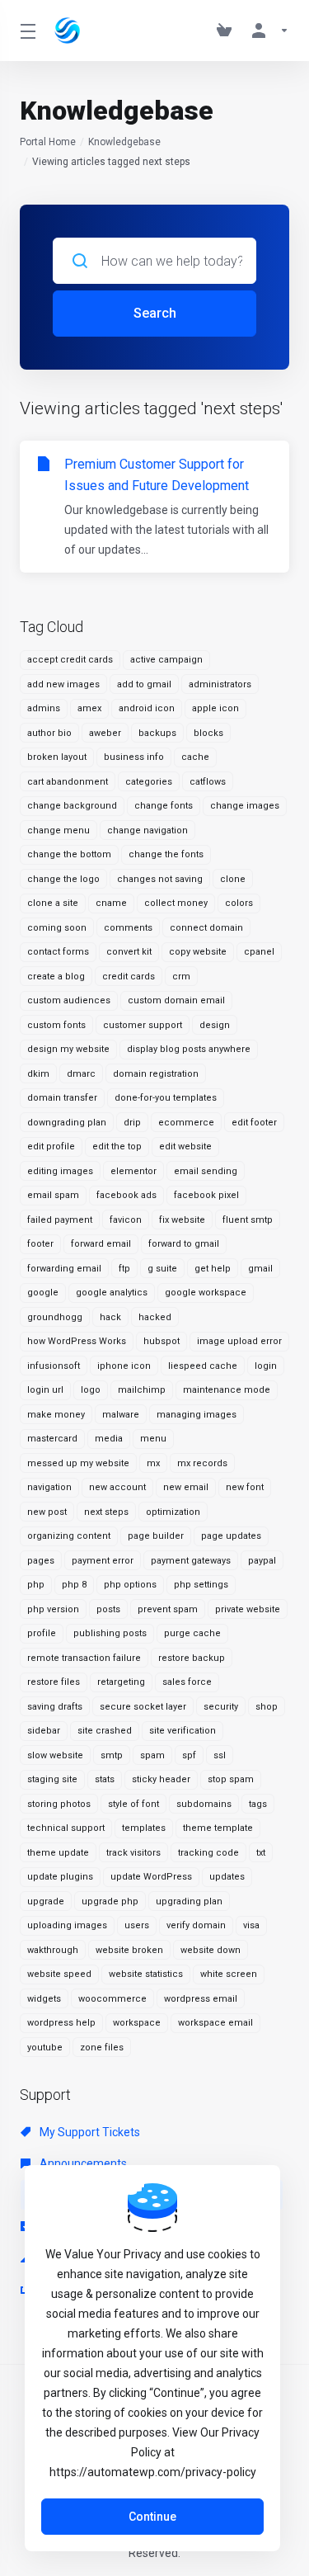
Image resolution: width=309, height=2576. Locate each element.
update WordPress (151, 1877)
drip (132, 1123)
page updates (231, 1536)
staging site (52, 1779)
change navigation (147, 830)
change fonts (164, 806)
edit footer (254, 1123)
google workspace (206, 1293)
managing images (197, 1415)
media (109, 1439)
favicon (126, 1220)
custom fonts (56, 1025)
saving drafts (55, 1707)
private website (248, 1609)
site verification (183, 1731)
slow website (55, 1755)
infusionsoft (54, 1366)
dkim (38, 1074)
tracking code (208, 1853)
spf (189, 1755)
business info (134, 757)
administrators (220, 684)
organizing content (69, 1536)
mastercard (52, 1439)
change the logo (63, 879)
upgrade (46, 1901)
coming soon (57, 928)
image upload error (239, 1341)
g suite (162, 1269)
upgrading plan (189, 1901)
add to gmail (144, 684)
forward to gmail (184, 1244)
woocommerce (112, 1999)
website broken (129, 1950)
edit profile (51, 1146)
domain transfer (62, 1098)
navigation (49, 1487)
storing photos (59, 1804)
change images (245, 806)
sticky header (161, 1779)
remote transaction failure (84, 1658)
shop (267, 1707)
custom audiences (69, 1000)
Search (155, 313)
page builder (156, 1536)
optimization (173, 1512)
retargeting (121, 1682)
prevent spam (168, 1609)
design (215, 1025)
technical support (66, 1828)
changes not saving (160, 879)
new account (117, 1487)
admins (44, 708)
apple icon (215, 708)
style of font (133, 1804)
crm (181, 977)
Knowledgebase (124, 142)
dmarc (81, 1074)
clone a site (53, 903)
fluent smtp (248, 1220)
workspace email (215, 2023)
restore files (54, 1682)
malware (121, 1415)
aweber (105, 733)
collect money (176, 903)
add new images (63, 684)
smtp (112, 1755)
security (221, 1707)
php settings (201, 1585)
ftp (124, 1269)
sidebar (44, 1731)
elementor (133, 1171)
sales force (187, 1682)
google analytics (112, 1293)
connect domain (206, 928)
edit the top (117, 1146)
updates (227, 1877)
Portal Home (48, 142)
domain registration (156, 1074)
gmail (260, 1269)
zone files (102, 2048)
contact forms (58, 952)
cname (111, 903)
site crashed (105, 1731)
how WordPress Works (77, 1341)
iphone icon (124, 1366)
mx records (202, 1463)
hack (110, 1317)
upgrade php (110, 1901)
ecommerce (186, 1123)
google (43, 1293)
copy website (198, 952)
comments (128, 928)
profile (42, 1633)
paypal (262, 1561)
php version (53, 1609)
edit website (185, 1146)
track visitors (133, 1853)
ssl (220, 1755)
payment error (103, 1561)
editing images (60, 1171)
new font (245, 1487)
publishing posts (110, 1633)
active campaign (166, 660)
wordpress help (61, 2023)
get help (213, 1269)
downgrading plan (67, 1123)
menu (153, 1439)
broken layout (57, 757)
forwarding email (64, 1269)
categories (149, 782)
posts (108, 1609)
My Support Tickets (89, 2132)
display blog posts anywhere (189, 1049)
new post (47, 1512)
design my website (68, 1049)
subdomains (204, 1804)
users (137, 1925)
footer (40, 1244)
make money (56, 1415)
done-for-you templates (166, 1098)
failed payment (60, 1220)
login (266, 1366)
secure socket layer (143, 1707)
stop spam (231, 1779)
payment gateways (191, 1561)
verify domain (196, 1925)
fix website (182, 1220)
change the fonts (166, 854)
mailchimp (142, 1390)
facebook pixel (206, 1195)
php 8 (74, 1585)
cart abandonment (68, 782)
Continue (152, 2517)
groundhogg (55, 1317)
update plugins (60, 1877)
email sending (206, 1171)
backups (157, 733)
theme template (218, 1828)
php (36, 1585)
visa (251, 1925)
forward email (101, 1244)
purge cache (192, 1633)
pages (41, 1561)
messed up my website (78, 1463)
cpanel (259, 952)
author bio (49, 733)
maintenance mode (227, 1390)
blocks (208, 733)
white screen (229, 1974)
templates (144, 1828)
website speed (59, 1974)
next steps (106, 1512)
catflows (208, 782)
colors (239, 903)
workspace (137, 2023)
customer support (143, 1025)
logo (91, 1390)
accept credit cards (70, 660)
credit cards (129, 977)
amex (89, 708)
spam (152, 1755)
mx (153, 1463)
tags (258, 1804)
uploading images (67, 1925)
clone (233, 879)
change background (72, 806)
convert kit (129, 952)
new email (186, 1487)
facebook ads (126, 1195)
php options (130, 1585)
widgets (44, 1999)
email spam (53, 1195)
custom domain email (176, 1000)
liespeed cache (203, 1366)
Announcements (82, 2163)
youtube (45, 2048)
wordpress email (201, 1999)
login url (45, 1390)
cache (195, 757)
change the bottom (69, 854)
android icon (147, 708)
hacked (155, 1317)
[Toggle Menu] (27, 31)
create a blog (56, 977)
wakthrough (53, 1950)
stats (105, 1779)
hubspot (162, 1341)
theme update (58, 1853)
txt (261, 1853)
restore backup (192, 1658)
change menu (59, 830)
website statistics (146, 1974)
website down (211, 1950)
